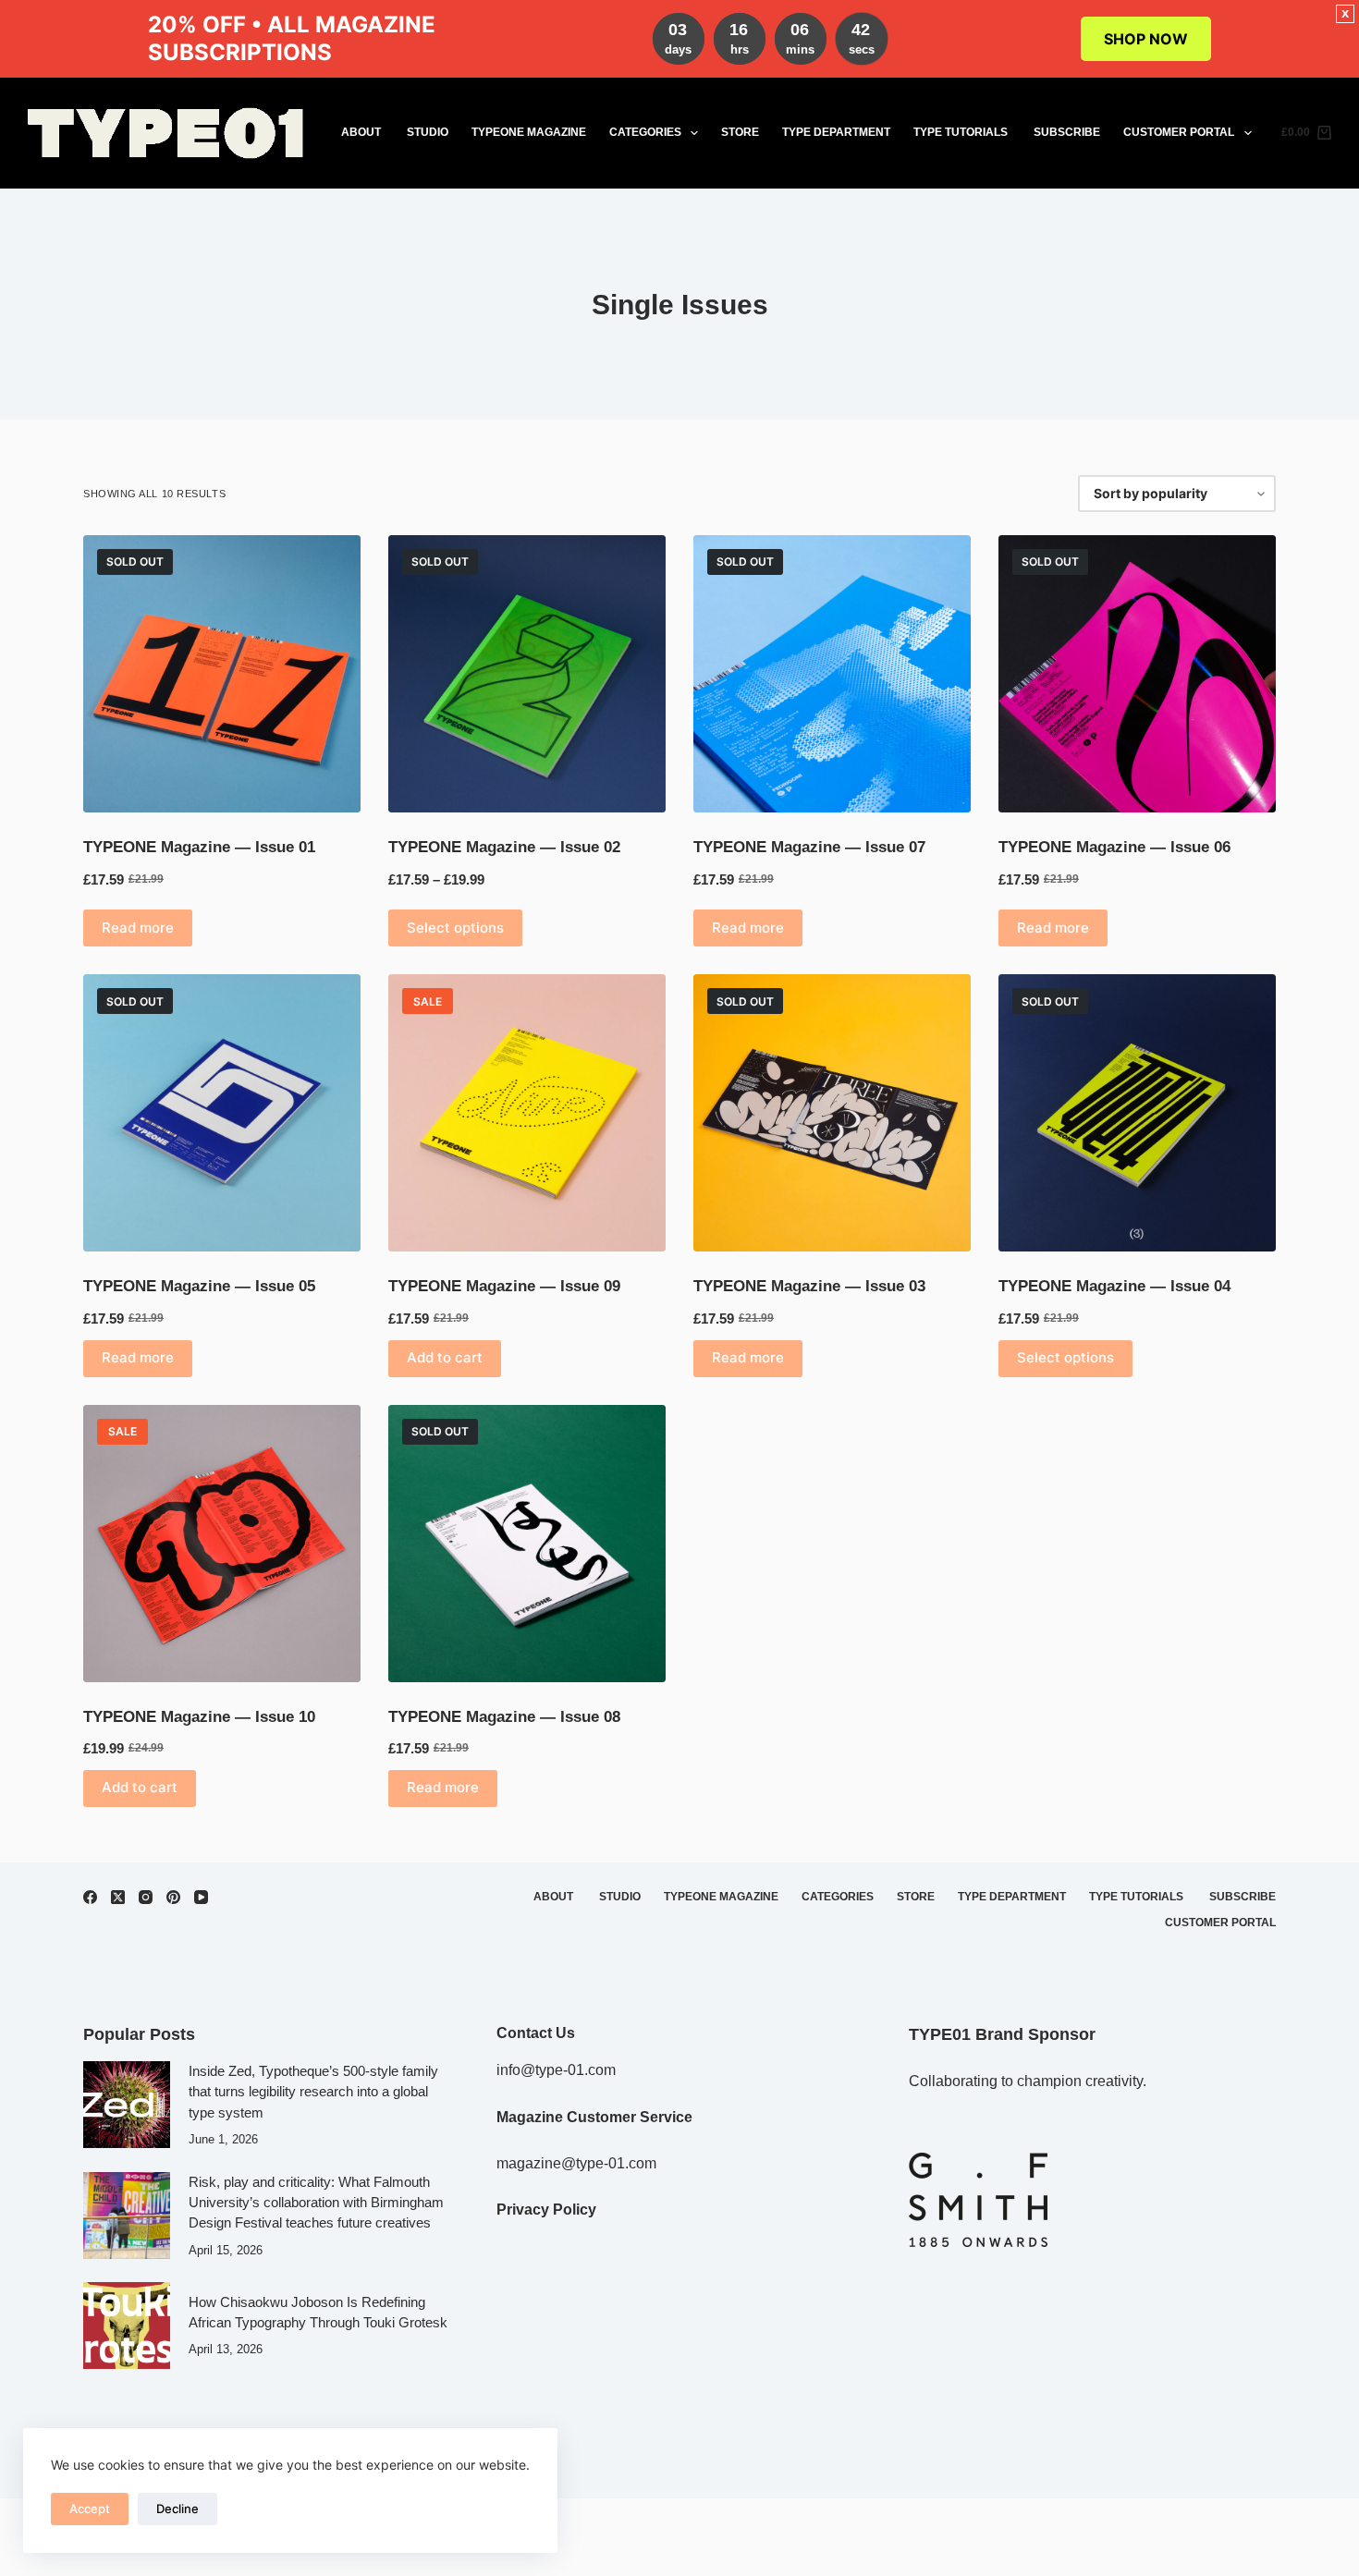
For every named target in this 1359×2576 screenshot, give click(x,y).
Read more (138, 928)
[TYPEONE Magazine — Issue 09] (527, 1113)
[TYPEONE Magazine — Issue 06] (1137, 674)
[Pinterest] (173, 1897)
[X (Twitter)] (118, 1897)
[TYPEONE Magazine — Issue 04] (1137, 1113)
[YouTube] (201, 1897)
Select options (455, 928)
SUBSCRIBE (1067, 132)
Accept (90, 2509)
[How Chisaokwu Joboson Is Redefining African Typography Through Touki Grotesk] (127, 2326)
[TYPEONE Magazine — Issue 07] (832, 674)
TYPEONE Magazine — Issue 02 (504, 847)
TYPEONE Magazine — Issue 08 (504, 1717)
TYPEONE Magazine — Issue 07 (809, 847)
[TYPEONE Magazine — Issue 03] (832, 1113)
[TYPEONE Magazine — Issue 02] (527, 674)
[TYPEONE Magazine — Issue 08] (527, 1544)
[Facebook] (90, 1897)
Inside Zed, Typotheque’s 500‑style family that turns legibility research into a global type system (313, 2092)
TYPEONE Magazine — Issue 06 (1114, 847)
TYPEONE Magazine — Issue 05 (199, 1286)
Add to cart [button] (445, 1357)
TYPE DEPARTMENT (836, 132)
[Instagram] (146, 1897)
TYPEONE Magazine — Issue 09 (504, 1286)
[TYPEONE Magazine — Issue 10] (222, 1544)
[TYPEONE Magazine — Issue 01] (222, 674)
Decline (178, 2509)
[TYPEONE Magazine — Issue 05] (222, 1113)
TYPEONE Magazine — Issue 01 (199, 847)
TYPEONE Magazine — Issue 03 (809, 1286)
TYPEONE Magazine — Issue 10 (199, 1717)
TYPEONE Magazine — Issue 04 (1114, 1286)
